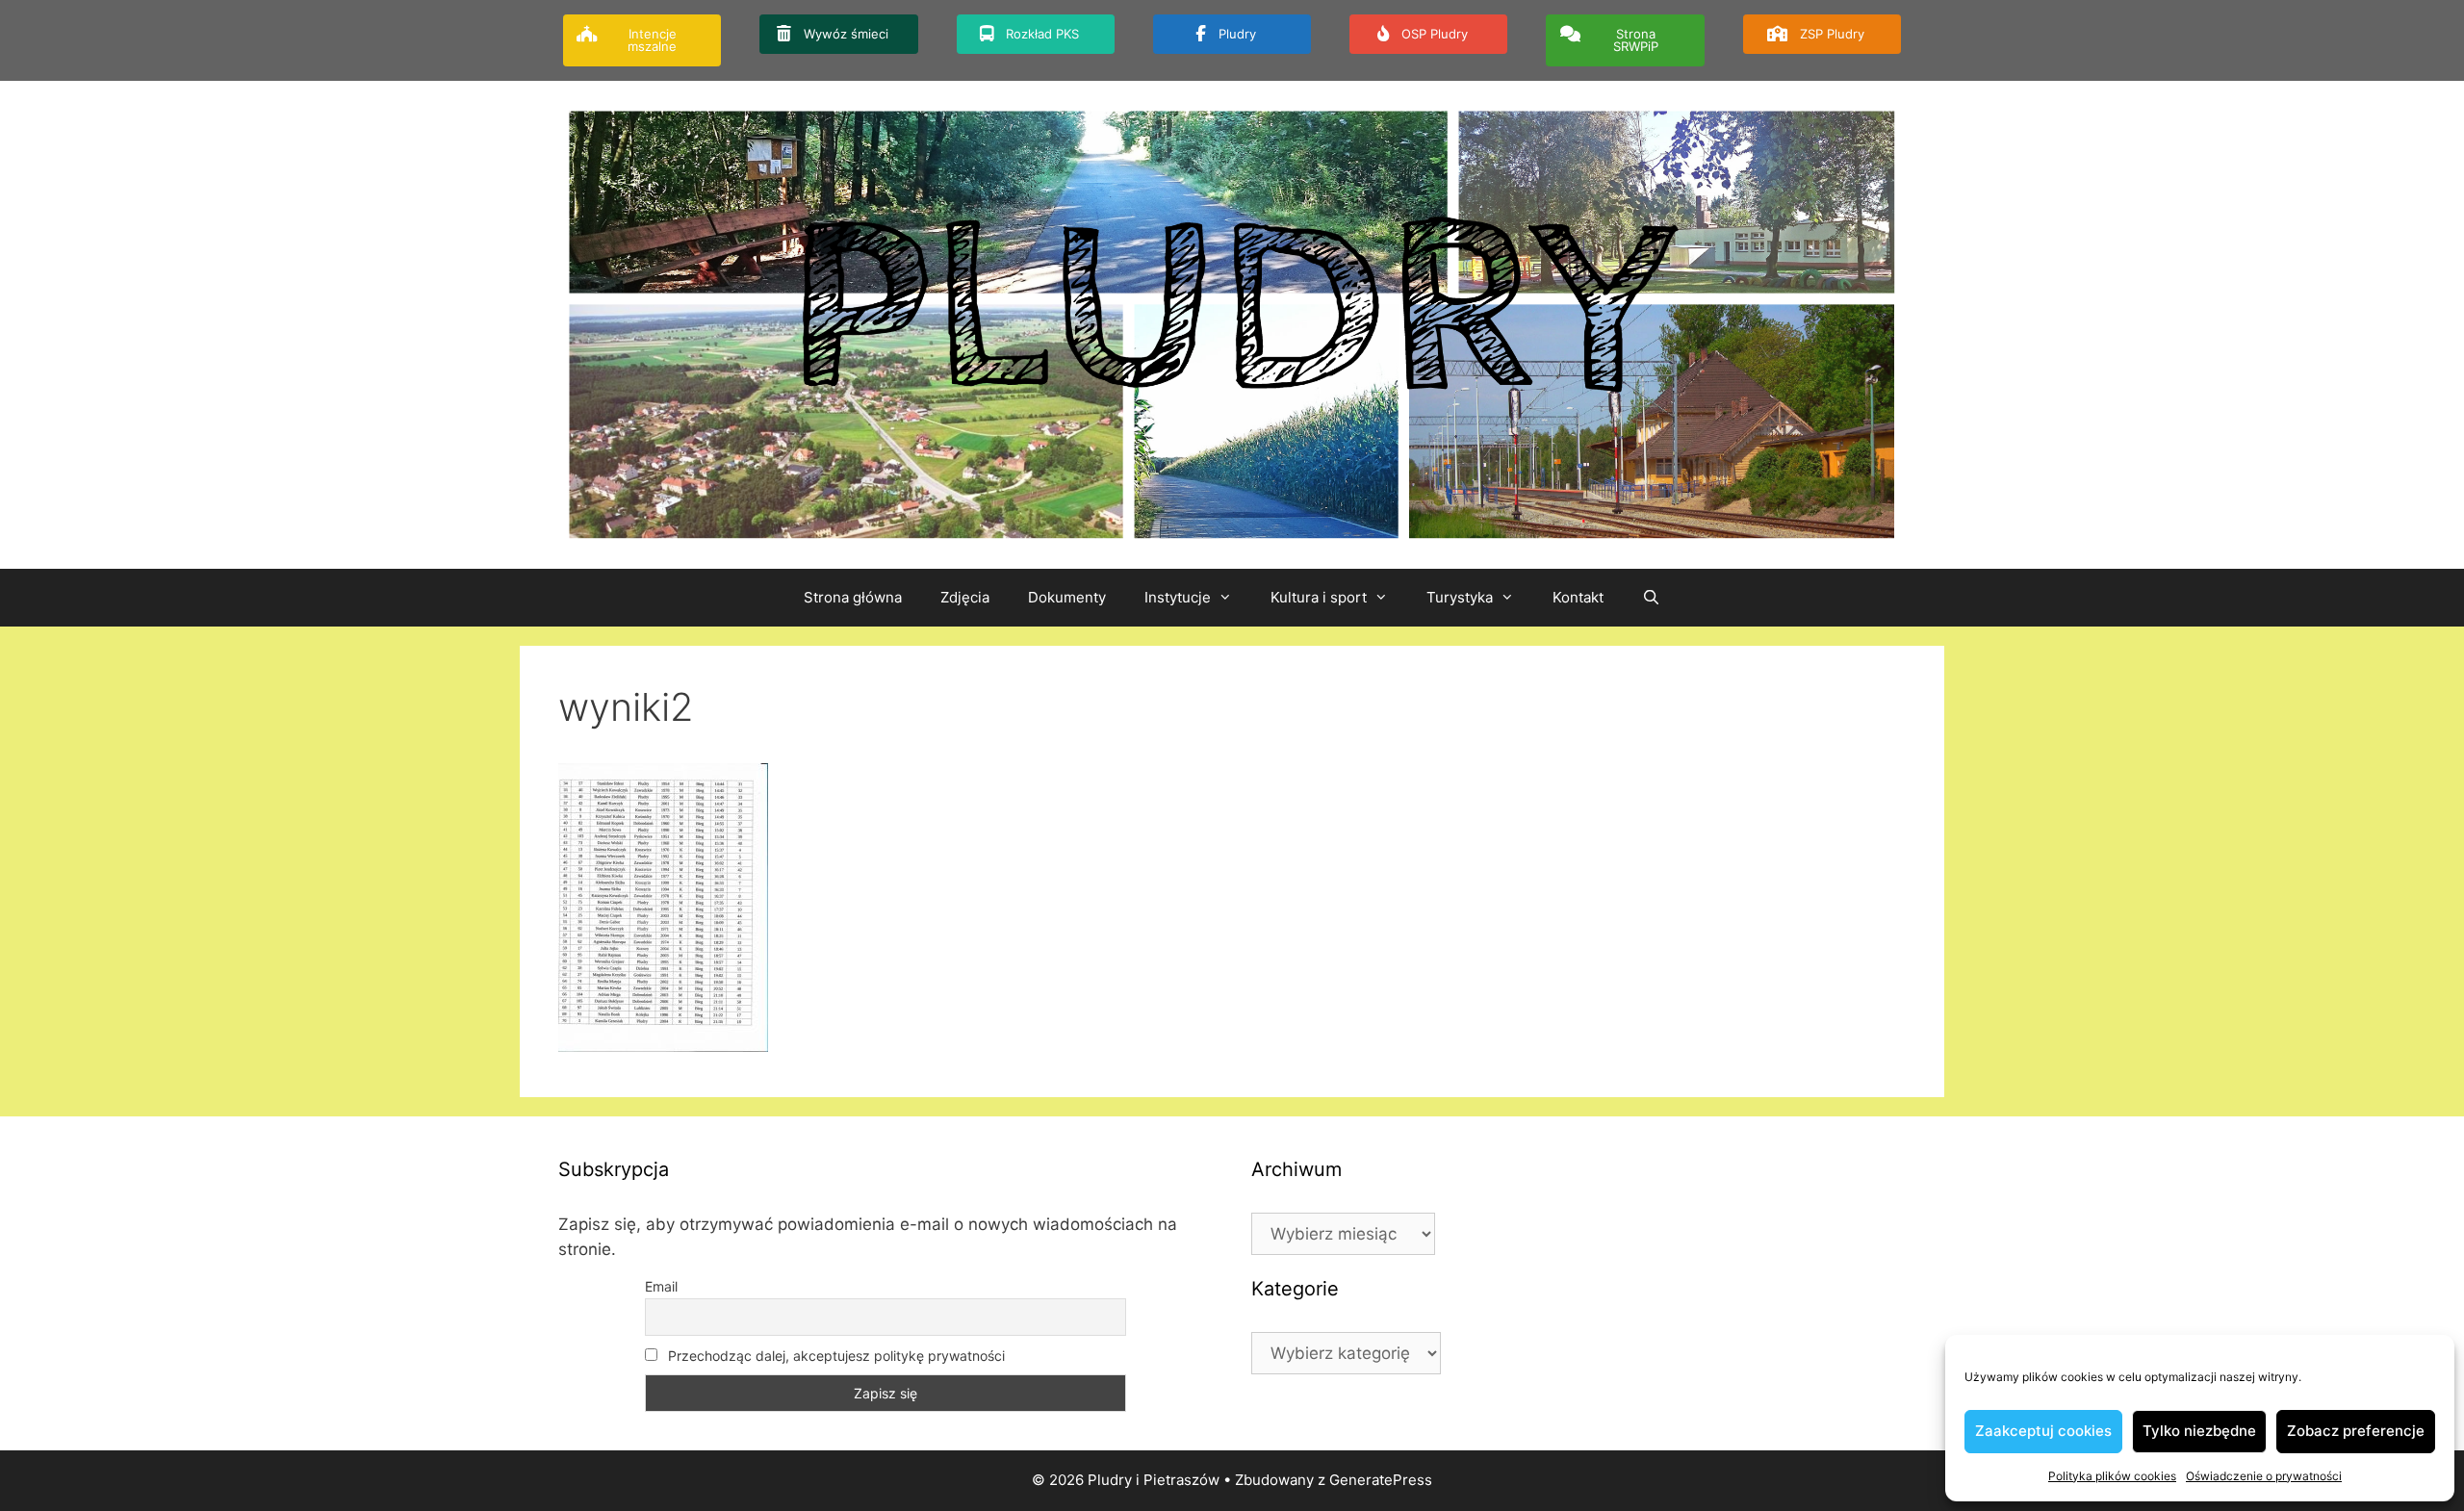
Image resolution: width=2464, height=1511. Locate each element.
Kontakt (1578, 597)
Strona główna (853, 597)
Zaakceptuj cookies (2043, 1431)
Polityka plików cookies (2112, 1476)
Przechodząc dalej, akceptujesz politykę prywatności (834, 1356)
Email (661, 1286)
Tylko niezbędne (2199, 1431)
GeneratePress (1381, 1480)
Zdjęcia (965, 597)
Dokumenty (1067, 597)
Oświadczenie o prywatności (2264, 1476)
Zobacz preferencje (2356, 1431)
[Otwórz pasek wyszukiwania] (1651, 598)
